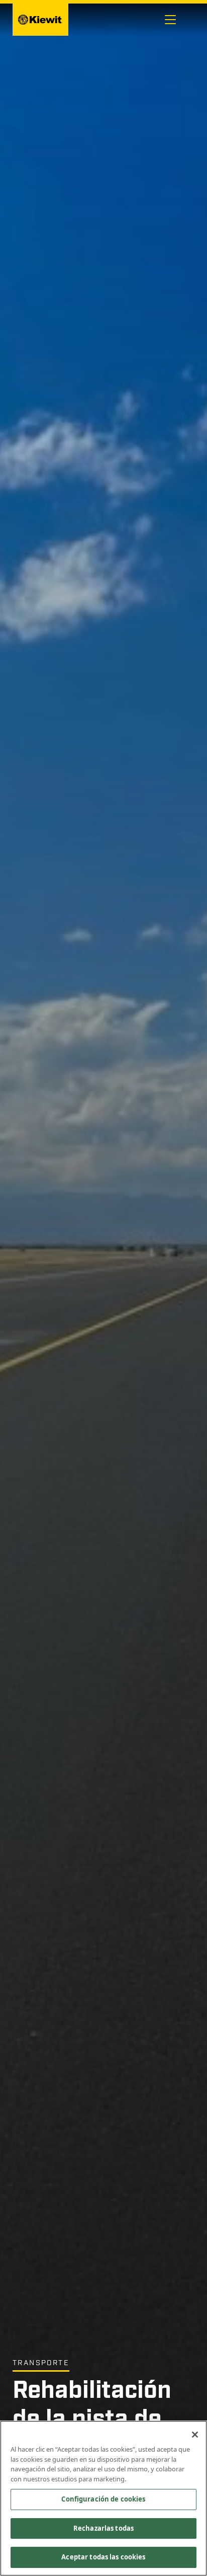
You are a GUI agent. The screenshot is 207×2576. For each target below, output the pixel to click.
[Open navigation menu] (170, 20)
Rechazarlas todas (103, 2528)
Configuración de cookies (103, 2499)
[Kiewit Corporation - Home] (40, 20)
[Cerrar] (195, 2435)
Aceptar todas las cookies (103, 2557)
